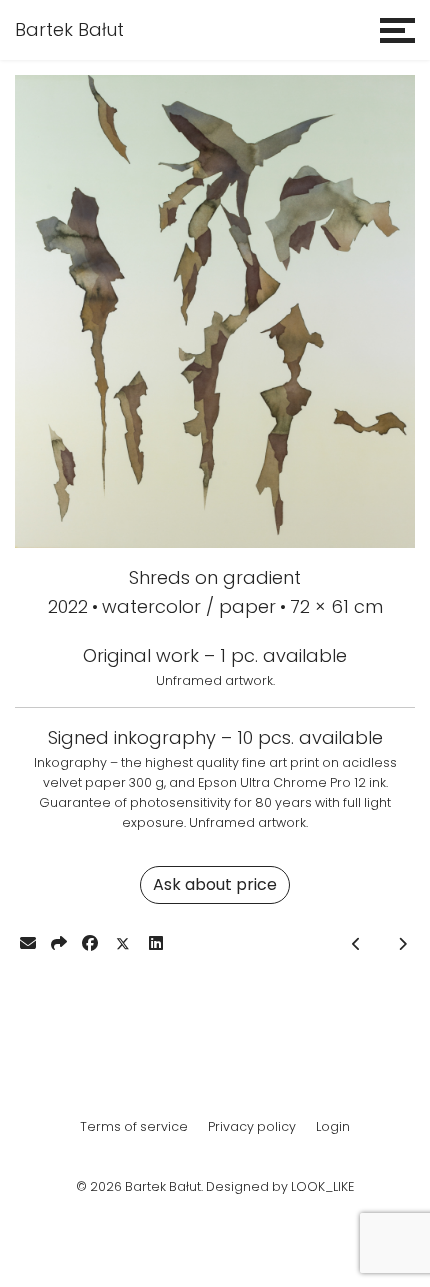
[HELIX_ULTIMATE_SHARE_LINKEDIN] (156, 943)
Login (333, 1126)
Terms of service (134, 1126)
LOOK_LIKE (322, 1186)
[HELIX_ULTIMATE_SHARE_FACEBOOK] (90, 943)
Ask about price (215, 884)
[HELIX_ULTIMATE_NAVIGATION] (397, 30)
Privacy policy (252, 1126)
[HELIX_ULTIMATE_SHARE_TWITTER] (123, 944)
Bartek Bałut (69, 29)
